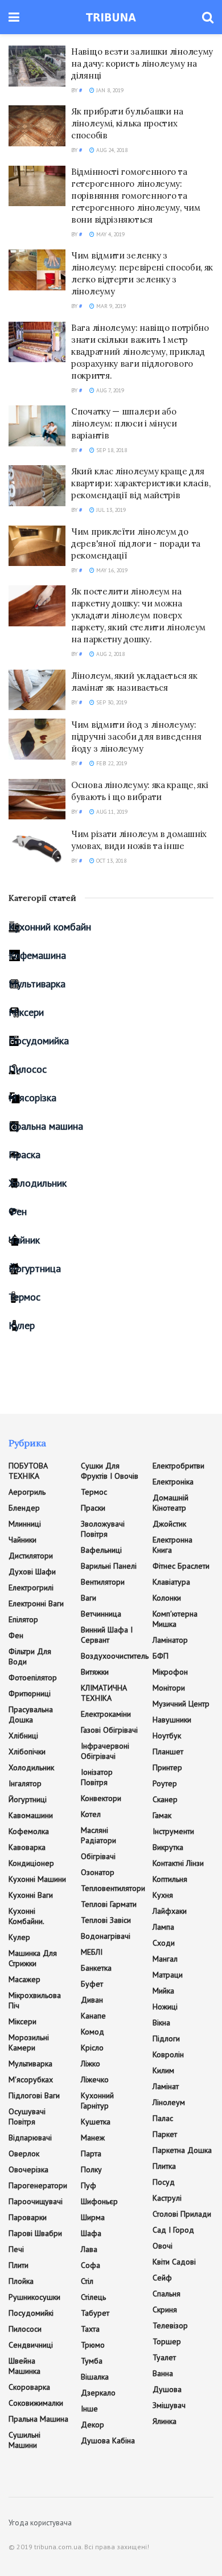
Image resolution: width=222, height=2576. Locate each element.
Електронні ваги (36, 1603)
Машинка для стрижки (33, 1958)
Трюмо (93, 2345)
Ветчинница (101, 1614)
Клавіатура (171, 1582)
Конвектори (101, 1798)
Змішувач (169, 2405)
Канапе (93, 2016)
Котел (91, 1814)
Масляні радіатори (98, 1835)
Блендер (24, 1508)
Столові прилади (182, 2214)
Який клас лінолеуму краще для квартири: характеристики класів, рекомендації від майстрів (141, 483)
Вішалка (95, 2377)
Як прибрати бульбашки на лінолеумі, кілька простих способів (127, 123)
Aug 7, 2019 (109, 390)
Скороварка (29, 2387)
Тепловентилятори (113, 1888)
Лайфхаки (170, 1911)
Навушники (172, 1720)
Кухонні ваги (31, 1895)
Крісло (92, 2048)
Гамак (162, 1815)
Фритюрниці (30, 1693)
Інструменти (173, 1831)
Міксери (26, 1012)
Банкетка (96, 1968)
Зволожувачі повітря (103, 1529)
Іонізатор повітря (97, 1777)
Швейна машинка (24, 2366)
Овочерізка (28, 2169)
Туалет (164, 2357)
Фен (18, 1211)
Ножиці (165, 2007)
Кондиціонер (31, 1863)
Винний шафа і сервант (107, 1635)
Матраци (168, 1975)
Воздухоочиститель (115, 1656)
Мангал (165, 1959)
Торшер (167, 2341)
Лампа (163, 1927)
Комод (92, 2032)
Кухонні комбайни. (26, 1916)
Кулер (22, 1325)
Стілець (93, 2297)
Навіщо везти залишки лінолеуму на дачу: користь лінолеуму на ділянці (142, 63)
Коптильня (170, 1879)
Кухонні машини (37, 1879)
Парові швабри (35, 2233)
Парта (91, 2153)
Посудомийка (39, 1041)
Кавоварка (27, 1847)
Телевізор (170, 2325)
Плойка (21, 2281)
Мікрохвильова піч (35, 2000)
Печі (16, 2249)
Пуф (89, 2185)
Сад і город (173, 2230)
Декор (92, 2425)
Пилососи (25, 2329)
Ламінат (166, 2086)
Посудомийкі (31, 2313)
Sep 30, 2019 (111, 702)
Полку (91, 2169)
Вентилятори (103, 1582)
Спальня (166, 2294)
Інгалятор (25, 1783)
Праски (93, 1508)
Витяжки (95, 1672)
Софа (91, 2265)
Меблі (92, 1952)
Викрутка (168, 1847)
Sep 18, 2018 (111, 450)
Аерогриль (27, 1492)
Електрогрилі (31, 1588)
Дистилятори (31, 1556)
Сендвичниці (31, 2345)
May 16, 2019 (111, 570)
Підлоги (166, 2038)
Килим (163, 2070)
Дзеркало (98, 2393)
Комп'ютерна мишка (175, 1619)
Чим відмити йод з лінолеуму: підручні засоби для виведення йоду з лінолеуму (136, 737)
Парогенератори (38, 2185)
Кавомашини (31, 1815)
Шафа (91, 2233)
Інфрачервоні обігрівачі (105, 1751)
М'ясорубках (31, 2079)
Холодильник (38, 1183)
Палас (163, 2118)
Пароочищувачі (36, 2201)
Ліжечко (95, 2079)
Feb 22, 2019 (111, 763)
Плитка (164, 2166)
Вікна (161, 2023)
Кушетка (96, 2122)
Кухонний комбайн (50, 927)
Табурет (95, 2313)
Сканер (165, 1799)
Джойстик (169, 1524)
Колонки (167, 1598)
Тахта (90, 2329)
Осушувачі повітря (27, 2116)
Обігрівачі (98, 1856)
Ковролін (168, 2054)
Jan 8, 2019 (109, 90)
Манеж (93, 2138)
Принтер (167, 1767)
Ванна (163, 2373)
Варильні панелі (109, 1566)
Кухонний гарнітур (97, 2101)
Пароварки (28, 2217)
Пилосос (28, 1069)
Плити (18, 2265)
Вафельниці (101, 1550)
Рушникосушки (34, 2297)
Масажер (24, 1979)
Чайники (22, 1540)
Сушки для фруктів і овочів (110, 1471)
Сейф (162, 2278)
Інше (89, 2409)
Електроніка (173, 1482)
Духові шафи (32, 1572)
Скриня (165, 2310)
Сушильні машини (24, 2440)
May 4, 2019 (110, 234)
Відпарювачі (30, 2138)
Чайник (24, 1240)
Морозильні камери (29, 2042)
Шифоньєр (99, 2201)
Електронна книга (172, 1545)
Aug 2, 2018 (110, 654)
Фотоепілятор (33, 1677)
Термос (24, 1297)
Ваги (89, 1598)
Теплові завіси (106, 1920)
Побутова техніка (28, 1471)
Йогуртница (35, 1268)
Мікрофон (170, 1672)
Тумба (92, 2361)
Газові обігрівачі (109, 1730)
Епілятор (23, 1619)
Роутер (165, 1783)
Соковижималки (36, 2403)
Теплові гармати (109, 1904)
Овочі (163, 2246)
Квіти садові (174, 2262)
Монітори (169, 1688)
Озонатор (98, 1872)
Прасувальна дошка (31, 1714)
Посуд (164, 2182)
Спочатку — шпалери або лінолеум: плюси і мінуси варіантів (124, 423)
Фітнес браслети (181, 1566)
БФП (161, 1656)
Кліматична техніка (104, 1693)
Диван (92, 2000)
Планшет (168, 1751)
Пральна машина (46, 1126)
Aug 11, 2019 (111, 812)
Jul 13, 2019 (110, 510)
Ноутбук (167, 1736)
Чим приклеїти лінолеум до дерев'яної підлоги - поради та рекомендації (136, 543)
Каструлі (167, 2198)
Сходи (164, 1943)
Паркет (165, 2134)
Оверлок (24, 2153)
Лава (89, 2249)
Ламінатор (170, 1640)
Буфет (92, 1984)
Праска (24, 1154)
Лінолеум (169, 2102)
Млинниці (25, 1524)
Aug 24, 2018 (111, 150)
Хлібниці (23, 1736)
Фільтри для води (30, 1656)
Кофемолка (29, 1831)
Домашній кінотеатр (170, 1503)
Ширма (93, 2217)
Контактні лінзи (178, 1863)
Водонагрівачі (106, 1936)
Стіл (87, 2281)
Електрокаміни (106, 1714)
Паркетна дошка (182, 2150)
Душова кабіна (108, 2440)
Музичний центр (181, 1704)
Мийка (163, 1991)
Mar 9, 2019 (110, 306)
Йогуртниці (28, 1799)
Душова (167, 2389)
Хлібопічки (27, 1751)
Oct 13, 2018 (110, 861)
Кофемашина (37, 955)
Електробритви (178, 1466)
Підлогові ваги (34, 2095)
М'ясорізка (32, 1098)
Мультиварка (37, 984)
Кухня (163, 1895)
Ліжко (91, 2064)
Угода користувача (40, 2523)
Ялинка (165, 2421)
